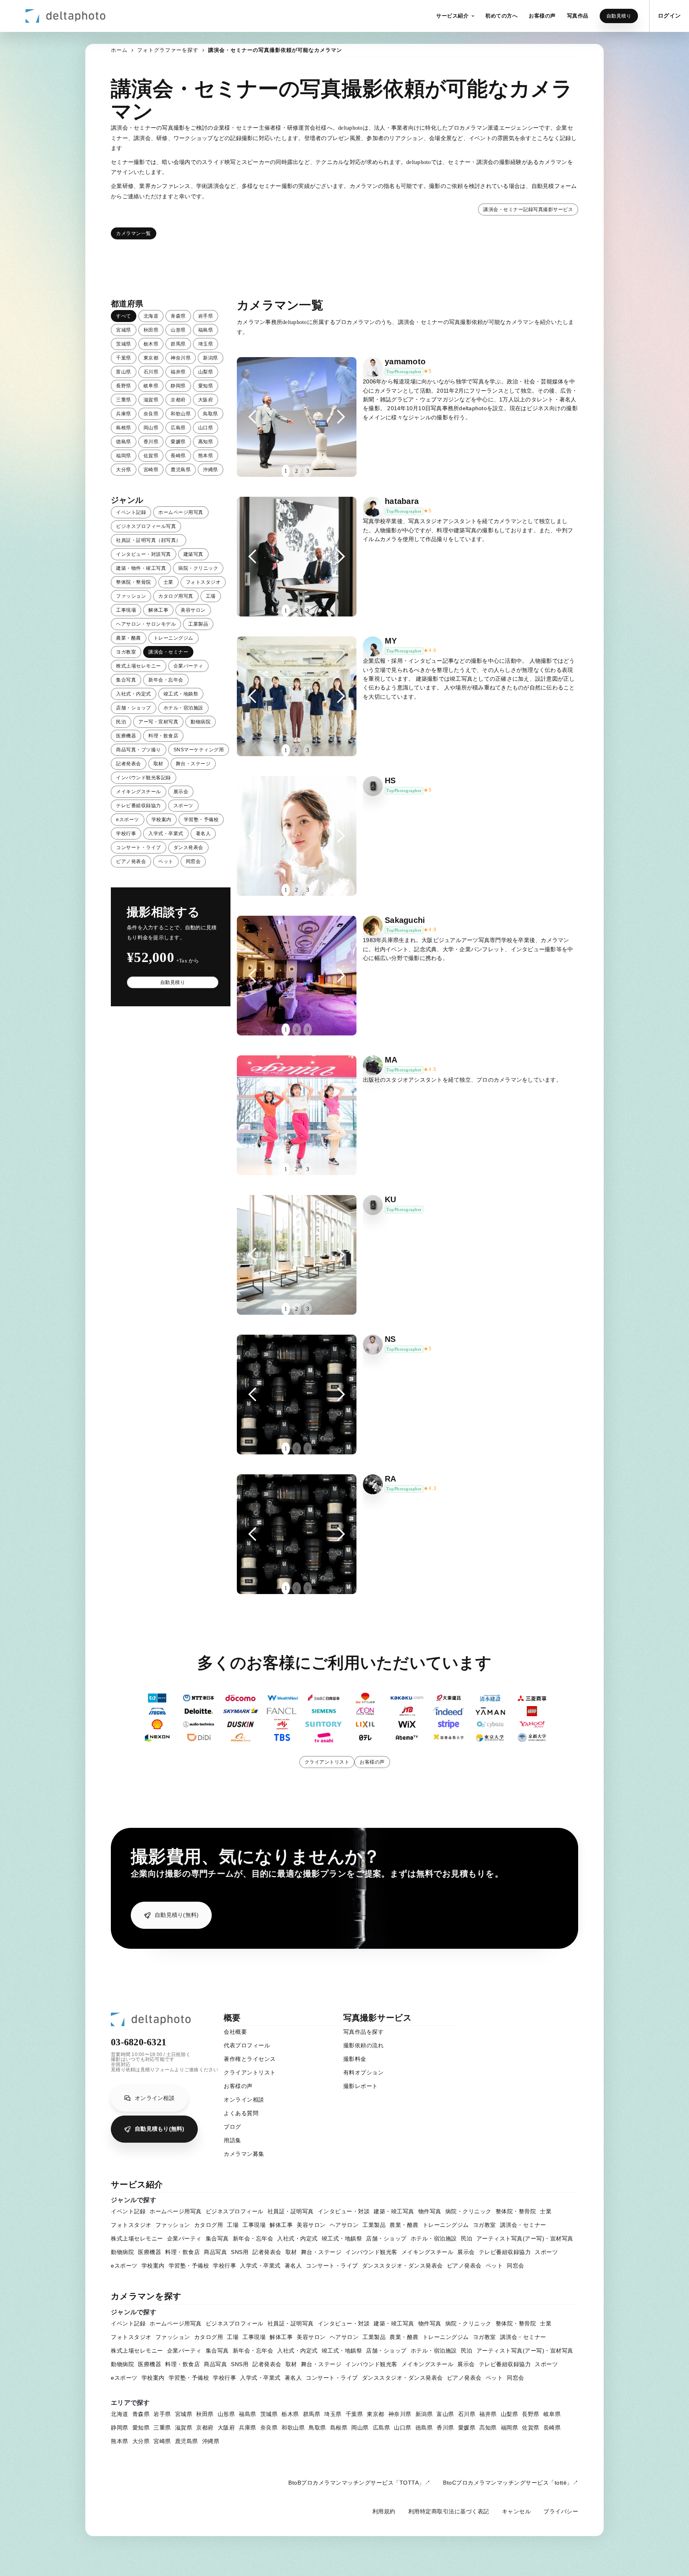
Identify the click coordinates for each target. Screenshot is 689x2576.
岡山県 (151, 428)
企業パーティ (188, 666)
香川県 (151, 442)
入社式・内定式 (134, 694)
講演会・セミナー (168, 652)
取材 (158, 764)
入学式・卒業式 (166, 834)
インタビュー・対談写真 (144, 554)
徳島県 (124, 442)
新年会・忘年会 (166, 680)
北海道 (151, 316)
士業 (168, 582)
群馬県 (178, 344)
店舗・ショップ (134, 708)
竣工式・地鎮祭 (181, 694)
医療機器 (126, 736)
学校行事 (126, 834)
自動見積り (619, 16)
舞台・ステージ (193, 764)
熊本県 (206, 456)
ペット (166, 861)
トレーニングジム (173, 638)
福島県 (206, 330)
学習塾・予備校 (201, 820)
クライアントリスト (327, 1762)
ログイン (669, 16)
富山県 (124, 372)
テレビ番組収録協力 (139, 806)
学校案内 (161, 820)
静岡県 (178, 386)
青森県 (178, 316)
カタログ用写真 (176, 596)
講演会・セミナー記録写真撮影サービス (528, 209)
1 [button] (286, 471)
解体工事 (158, 610)
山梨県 (206, 372)
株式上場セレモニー (139, 666)
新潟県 (211, 358)
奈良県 (151, 414)
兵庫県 (124, 414)
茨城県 (124, 344)
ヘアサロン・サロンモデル (146, 624)
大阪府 (206, 400)
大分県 (124, 470)
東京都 (151, 358)
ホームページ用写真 (181, 512)
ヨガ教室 (126, 652)
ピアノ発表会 (131, 861)
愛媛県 (178, 442)
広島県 (178, 428)
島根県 (124, 428)
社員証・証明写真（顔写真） (149, 540)
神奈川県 (181, 358)
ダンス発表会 (188, 847)
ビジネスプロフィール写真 (146, 526)
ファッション (131, 596)
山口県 (206, 428)
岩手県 (206, 316)
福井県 (178, 372)
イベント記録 (131, 512)
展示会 (181, 792)
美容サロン (193, 610)
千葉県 (124, 358)
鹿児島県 (181, 470)
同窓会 (193, 861)
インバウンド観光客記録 (144, 778)
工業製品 (198, 624)
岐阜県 (151, 386)
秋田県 (151, 330)
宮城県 (124, 330)
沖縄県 (211, 470)
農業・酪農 (129, 638)
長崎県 (178, 456)
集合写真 (126, 680)
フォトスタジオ (203, 582)
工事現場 (126, 610)
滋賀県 (151, 400)
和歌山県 (181, 414)
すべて (124, 316)
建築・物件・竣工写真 (141, 568)
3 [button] (308, 471)
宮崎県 (151, 470)
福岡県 (124, 456)
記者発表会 (129, 764)
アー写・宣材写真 (158, 722)
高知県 (206, 442)
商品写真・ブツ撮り (139, 750)
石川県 (151, 372)
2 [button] (296, 471)
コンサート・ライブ (139, 847)
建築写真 (193, 554)
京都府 (178, 400)
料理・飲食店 (163, 736)
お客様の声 (372, 1762)
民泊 (121, 722)
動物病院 (201, 722)
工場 (211, 596)
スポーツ (183, 806)
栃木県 (151, 344)
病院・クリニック (198, 568)
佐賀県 (151, 456)
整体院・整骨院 (134, 582)
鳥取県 (211, 414)
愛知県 (206, 386)
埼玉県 (206, 344)
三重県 (124, 400)
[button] (455, 16)
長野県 (124, 386)
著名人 (203, 834)
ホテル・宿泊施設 (183, 708)
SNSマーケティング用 (199, 750)
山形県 (178, 330)
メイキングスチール (139, 792)
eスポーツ (128, 820)
